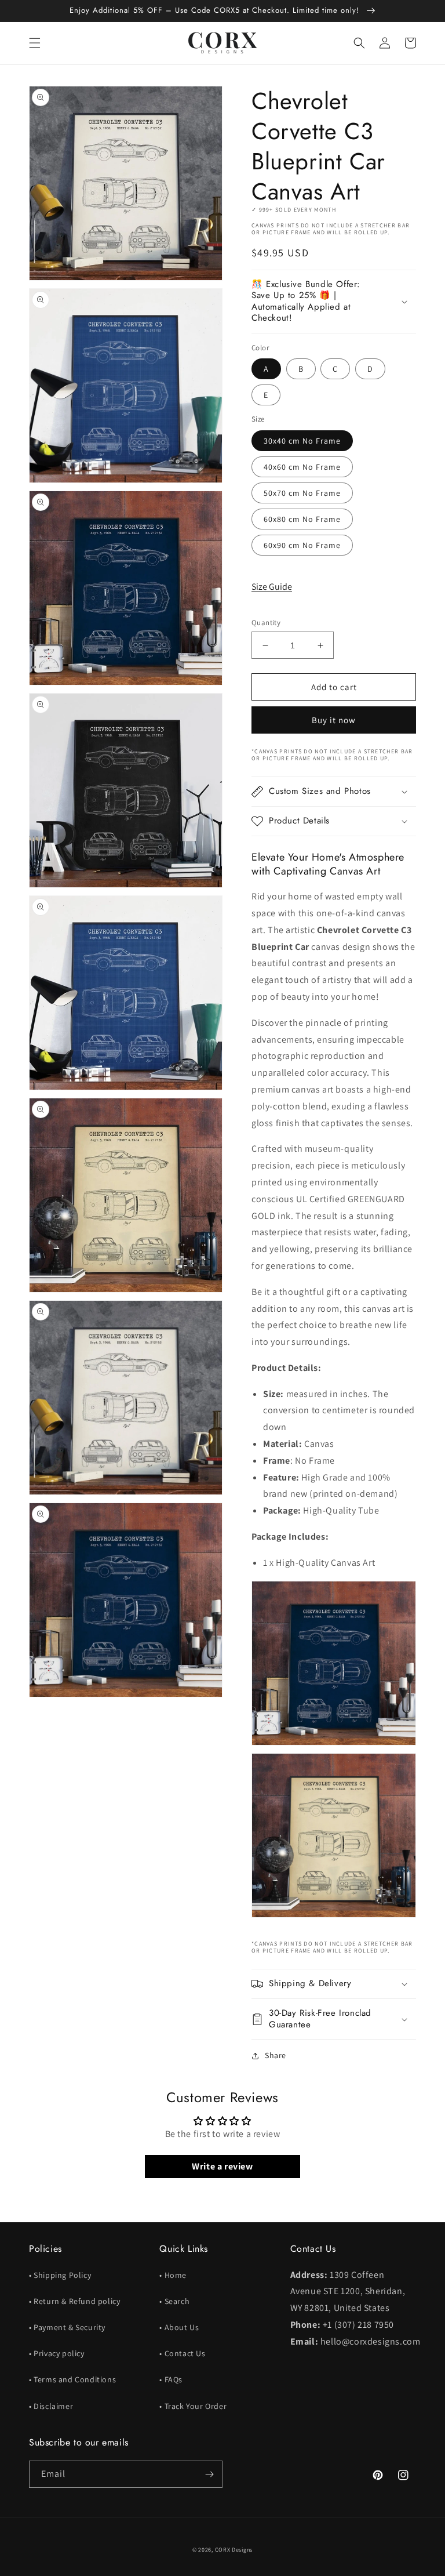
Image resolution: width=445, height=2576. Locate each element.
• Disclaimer (51, 2406)
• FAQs (171, 2379)
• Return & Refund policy (74, 2301)
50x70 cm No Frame (302, 493)
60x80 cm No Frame (302, 519)
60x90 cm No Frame (302, 545)
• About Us (179, 2327)
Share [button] (276, 2055)
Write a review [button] (222, 2166)
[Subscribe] (209, 2474)
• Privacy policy (57, 2353)
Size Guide (272, 587)
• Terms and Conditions (72, 2379)
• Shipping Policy (60, 2275)
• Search (174, 2301)
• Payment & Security (67, 2327)
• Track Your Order (193, 2406)
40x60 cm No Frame (302, 467)
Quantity (266, 623)
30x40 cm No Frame (302, 441)
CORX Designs (234, 2550)
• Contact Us (182, 2353)
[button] (35, 43)
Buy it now (334, 720)
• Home (173, 2275)
